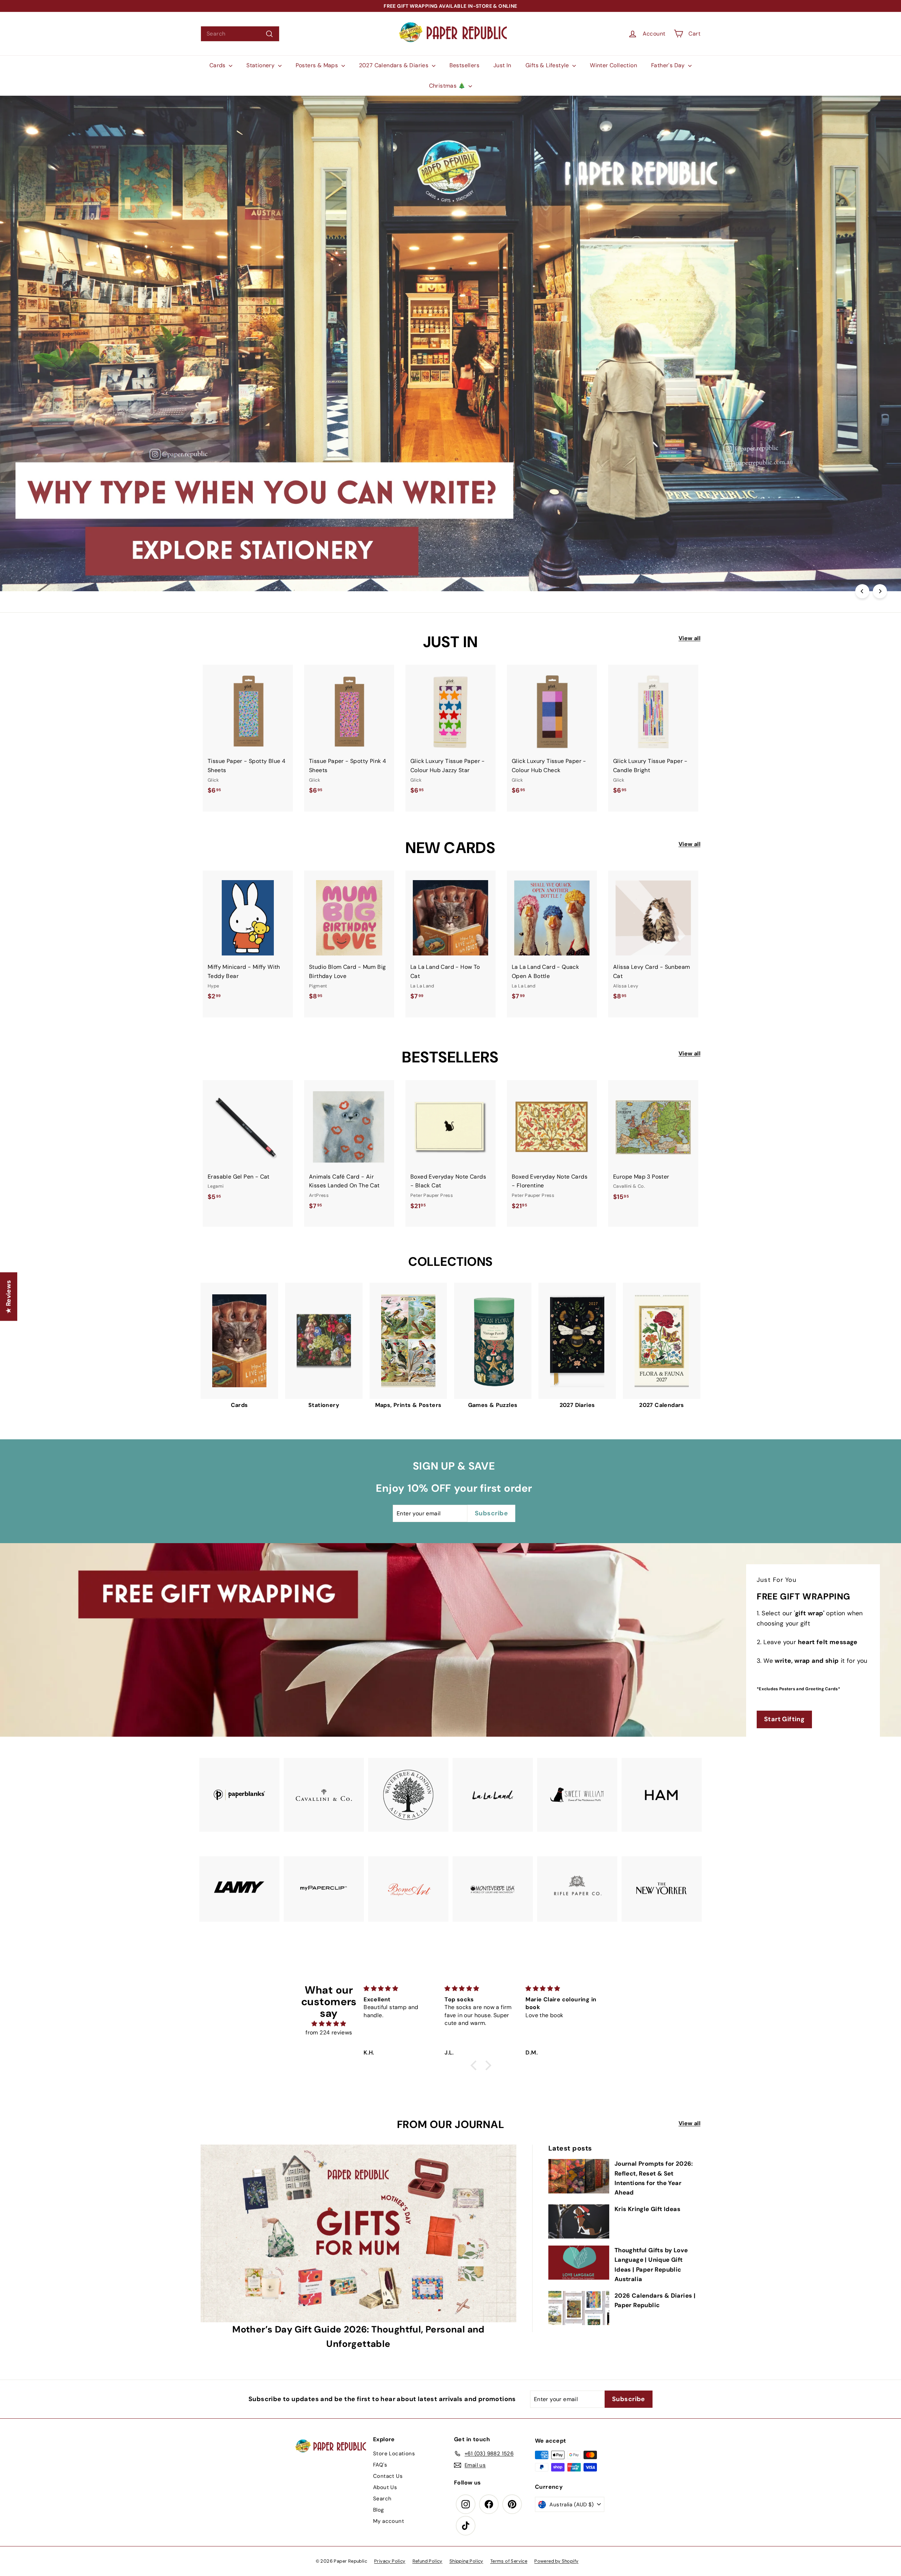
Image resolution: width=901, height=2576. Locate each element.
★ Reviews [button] (8, 1297)
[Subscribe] (426, 1314)
